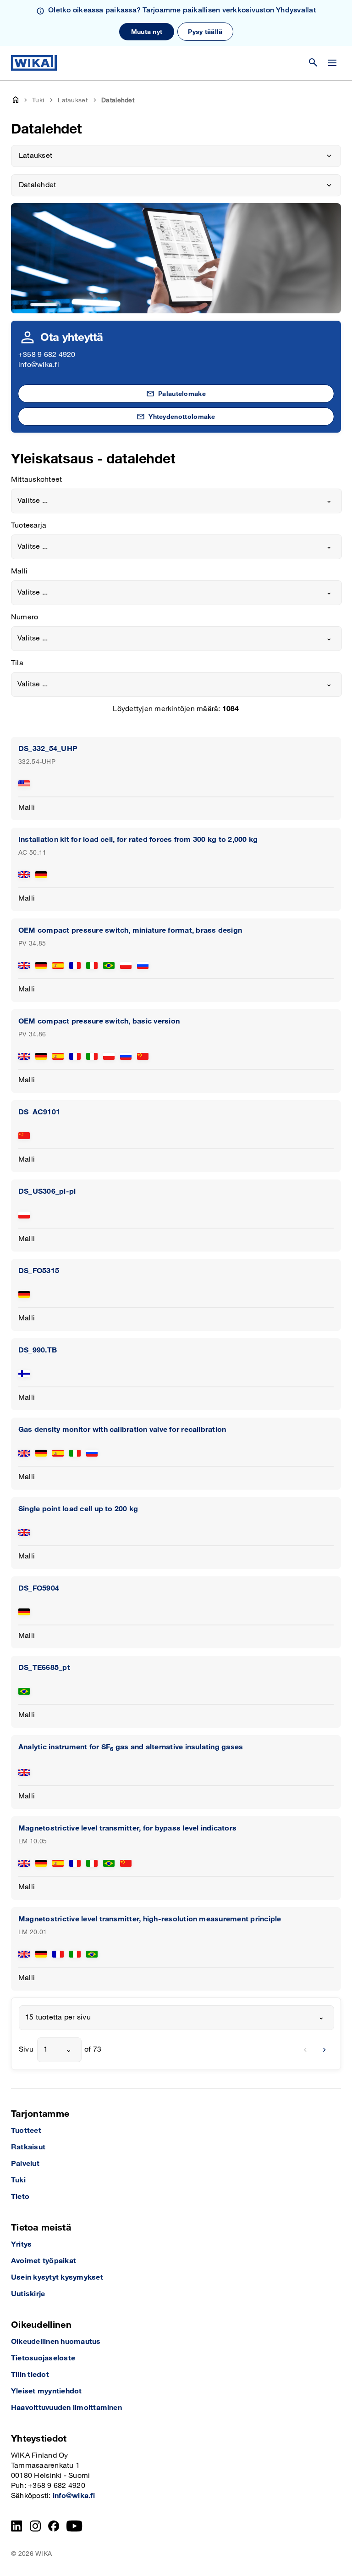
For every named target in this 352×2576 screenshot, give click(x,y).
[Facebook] (54, 2526)
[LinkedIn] (17, 2526)
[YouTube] (74, 2526)
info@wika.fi (39, 365)
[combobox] (176, 501)
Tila (17, 663)
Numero (25, 617)
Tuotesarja (29, 526)
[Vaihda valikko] (332, 63)
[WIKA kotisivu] (34, 63)
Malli (19, 571)
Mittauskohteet (36, 480)
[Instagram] (35, 2526)
